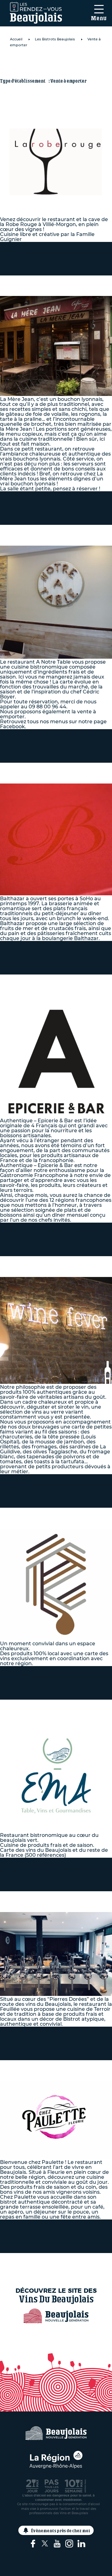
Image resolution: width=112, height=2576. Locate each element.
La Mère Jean (39, 281)
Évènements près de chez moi (61, 2531)
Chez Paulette (40, 2065)
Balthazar (31, 768)
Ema (19, 1705)
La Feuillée (34, 1897)
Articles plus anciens (56, 2260)
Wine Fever (35, 1261)
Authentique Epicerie (38, 985)
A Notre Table (39, 530)
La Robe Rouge (41, 63)
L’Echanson (34, 1513)
